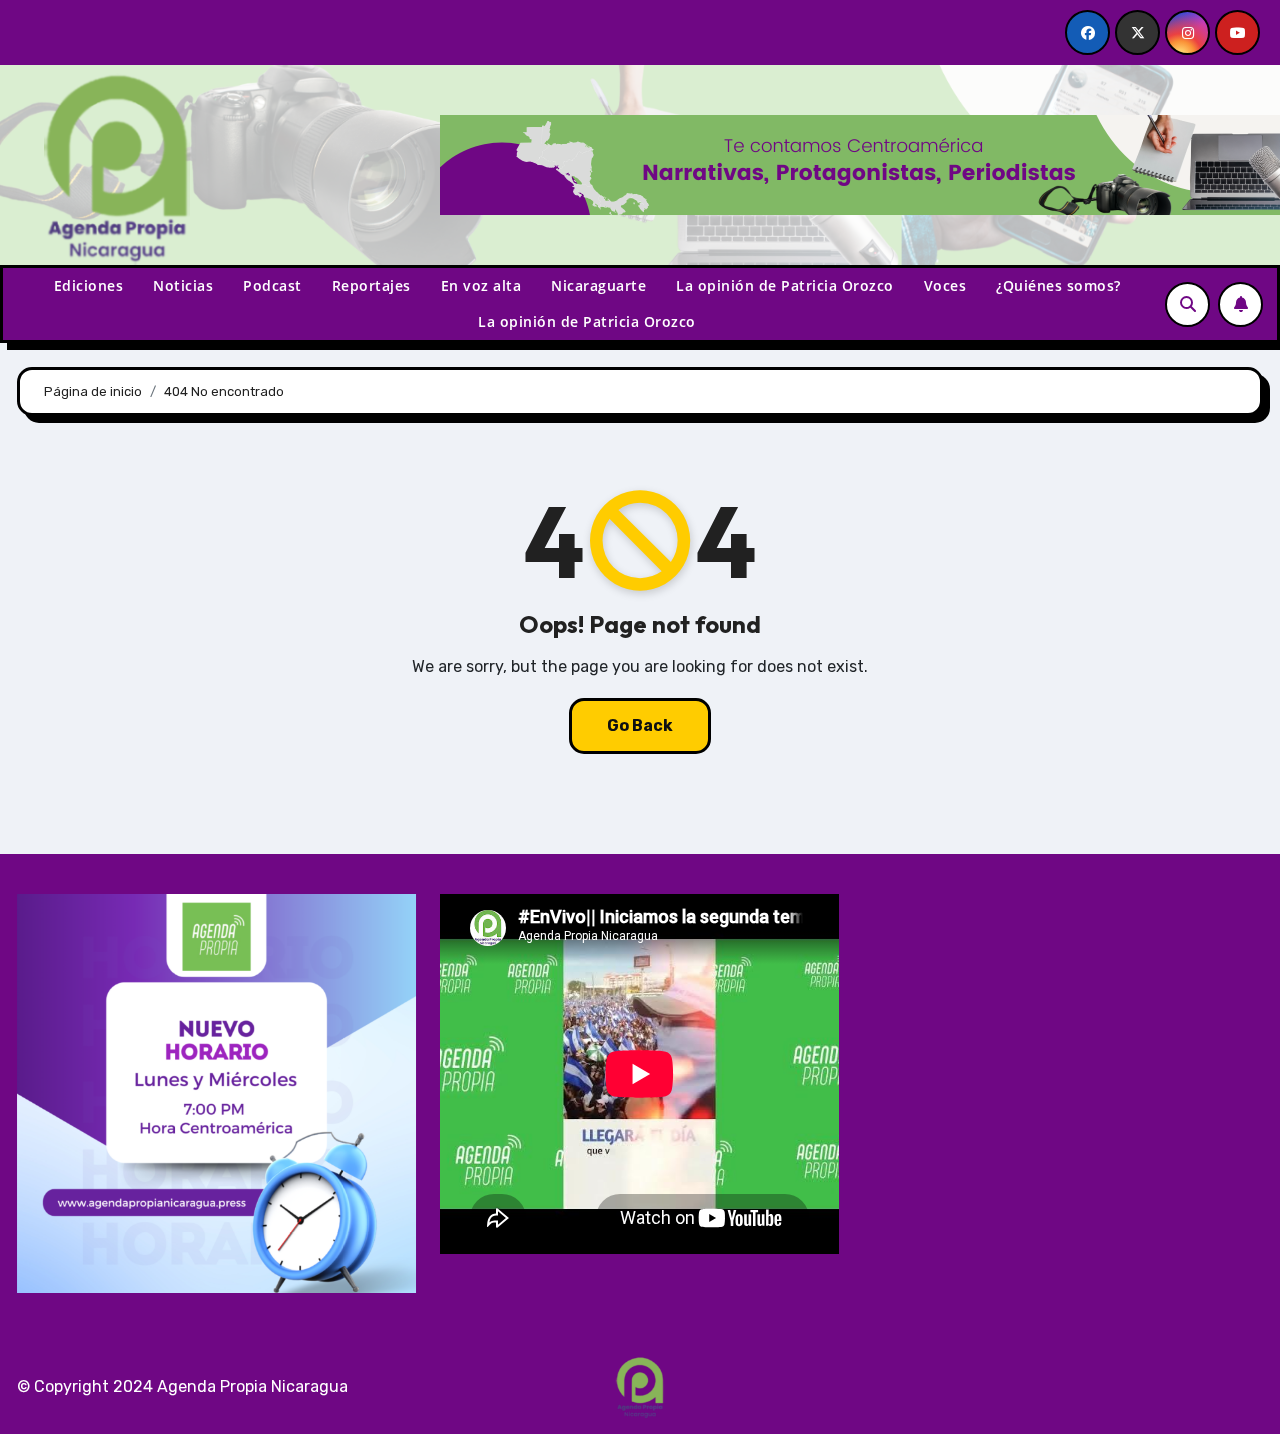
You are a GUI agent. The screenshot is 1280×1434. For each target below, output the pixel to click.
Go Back (640, 725)
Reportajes (371, 285)
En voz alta (481, 285)
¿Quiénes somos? (1058, 285)
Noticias (183, 285)
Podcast (272, 285)
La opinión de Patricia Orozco (785, 285)
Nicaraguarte (598, 285)
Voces (945, 285)
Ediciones (89, 285)
